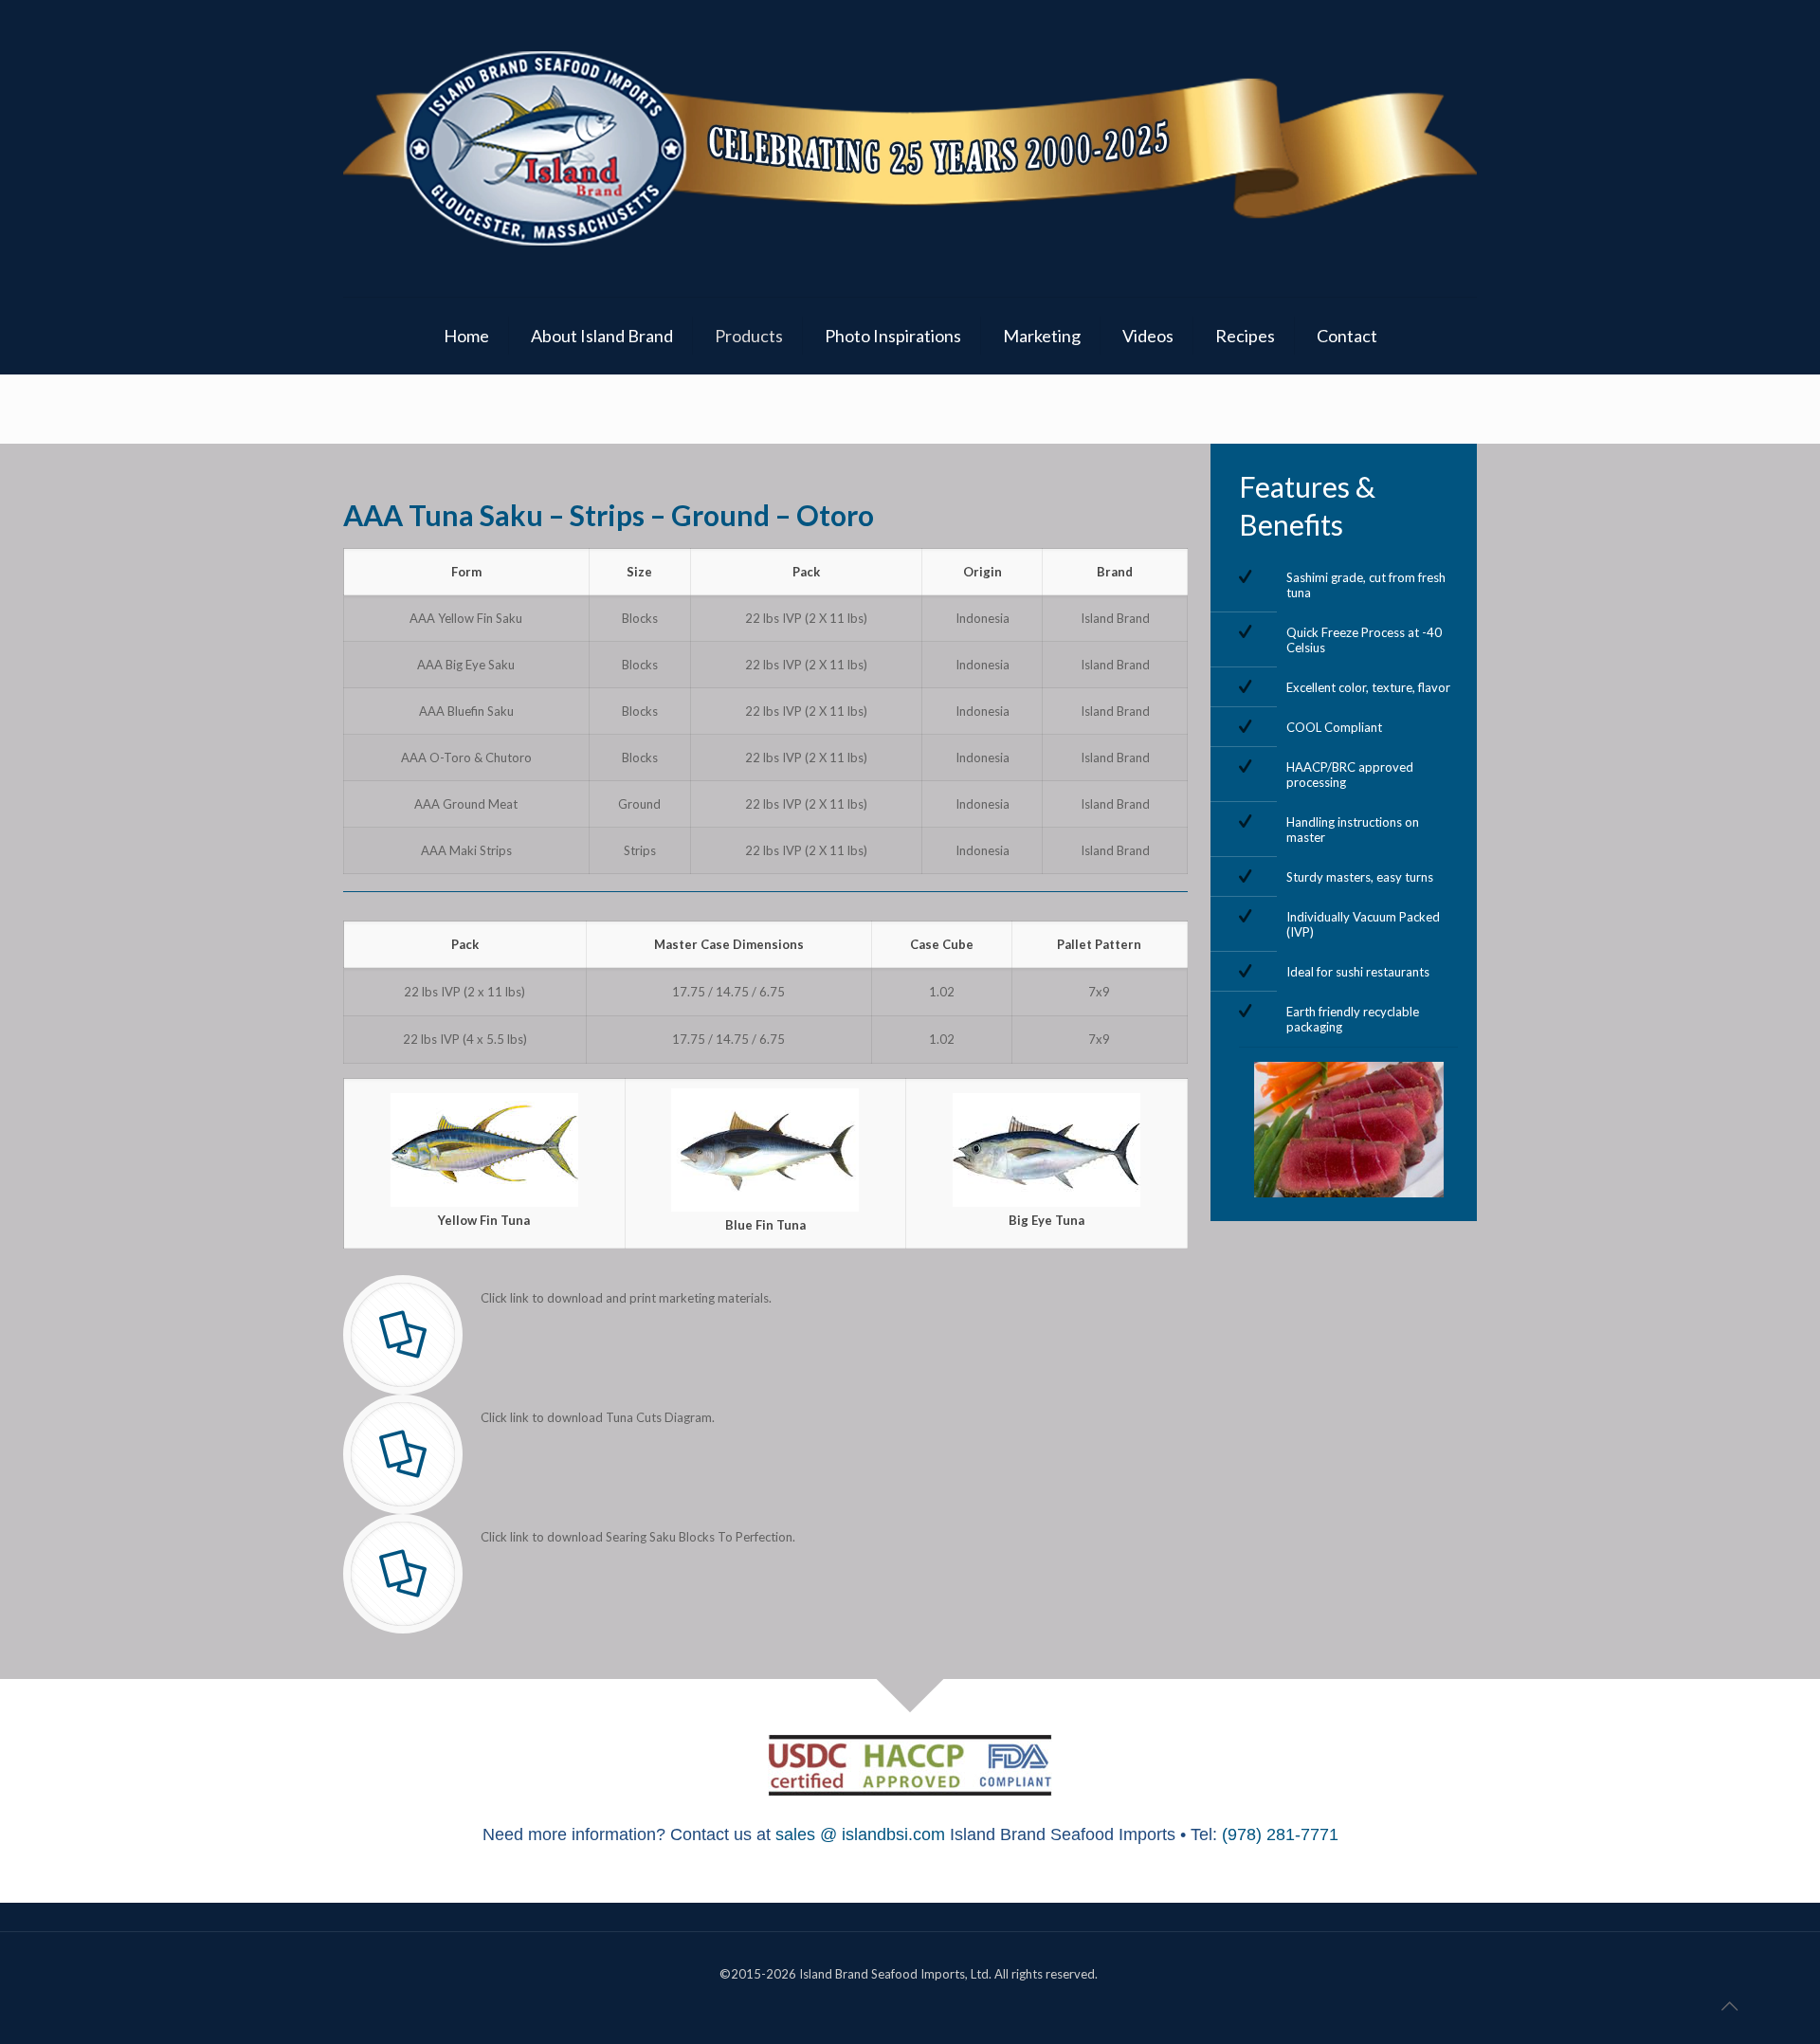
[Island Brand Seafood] (910, 148)
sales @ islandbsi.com (860, 1834)
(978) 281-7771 (1280, 1834)
